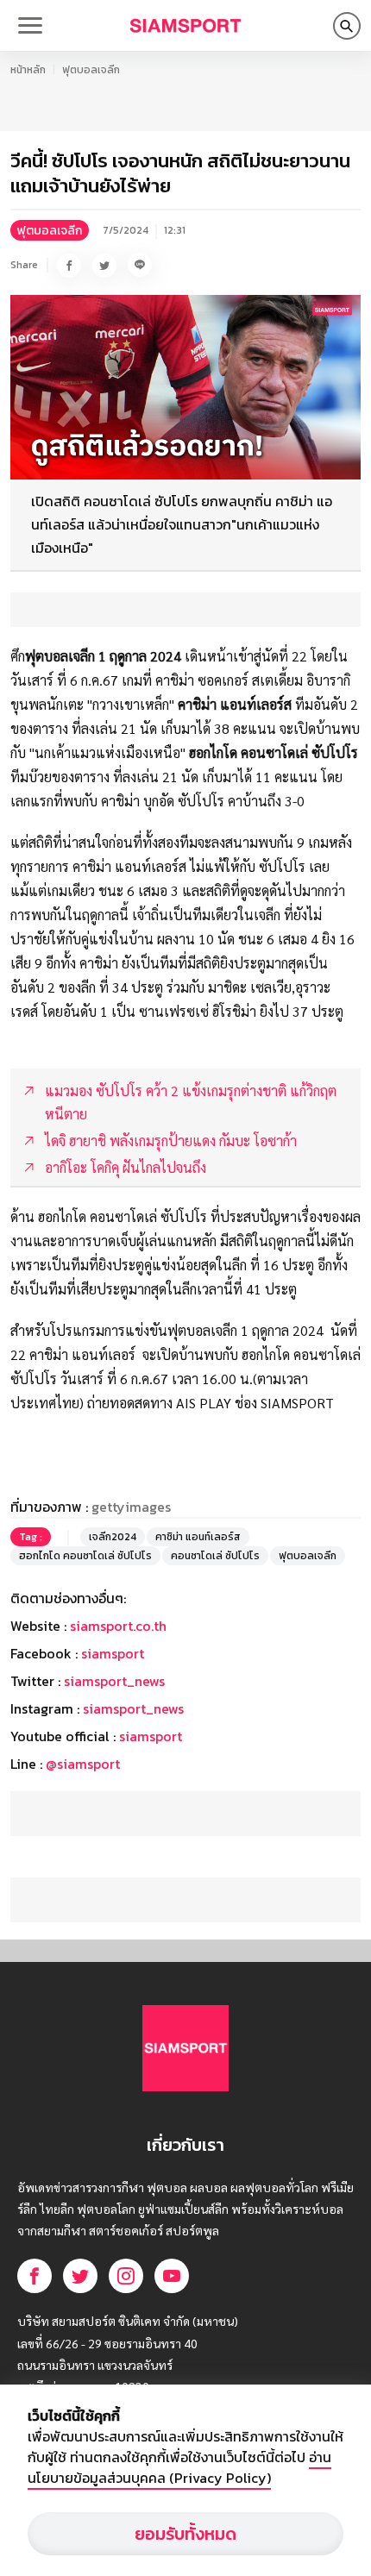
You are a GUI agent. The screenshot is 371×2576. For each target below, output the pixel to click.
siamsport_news (114, 1681)
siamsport (113, 1653)
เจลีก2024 (113, 1537)
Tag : (31, 1537)
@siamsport (83, 1764)
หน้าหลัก (28, 70)
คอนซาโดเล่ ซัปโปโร (215, 1556)
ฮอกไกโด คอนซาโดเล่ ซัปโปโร (85, 1556)
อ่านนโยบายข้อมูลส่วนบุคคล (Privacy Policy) (179, 2467)
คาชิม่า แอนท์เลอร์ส (198, 1537)
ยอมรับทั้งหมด (185, 2534)
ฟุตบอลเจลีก (91, 70)
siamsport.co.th (118, 1626)
